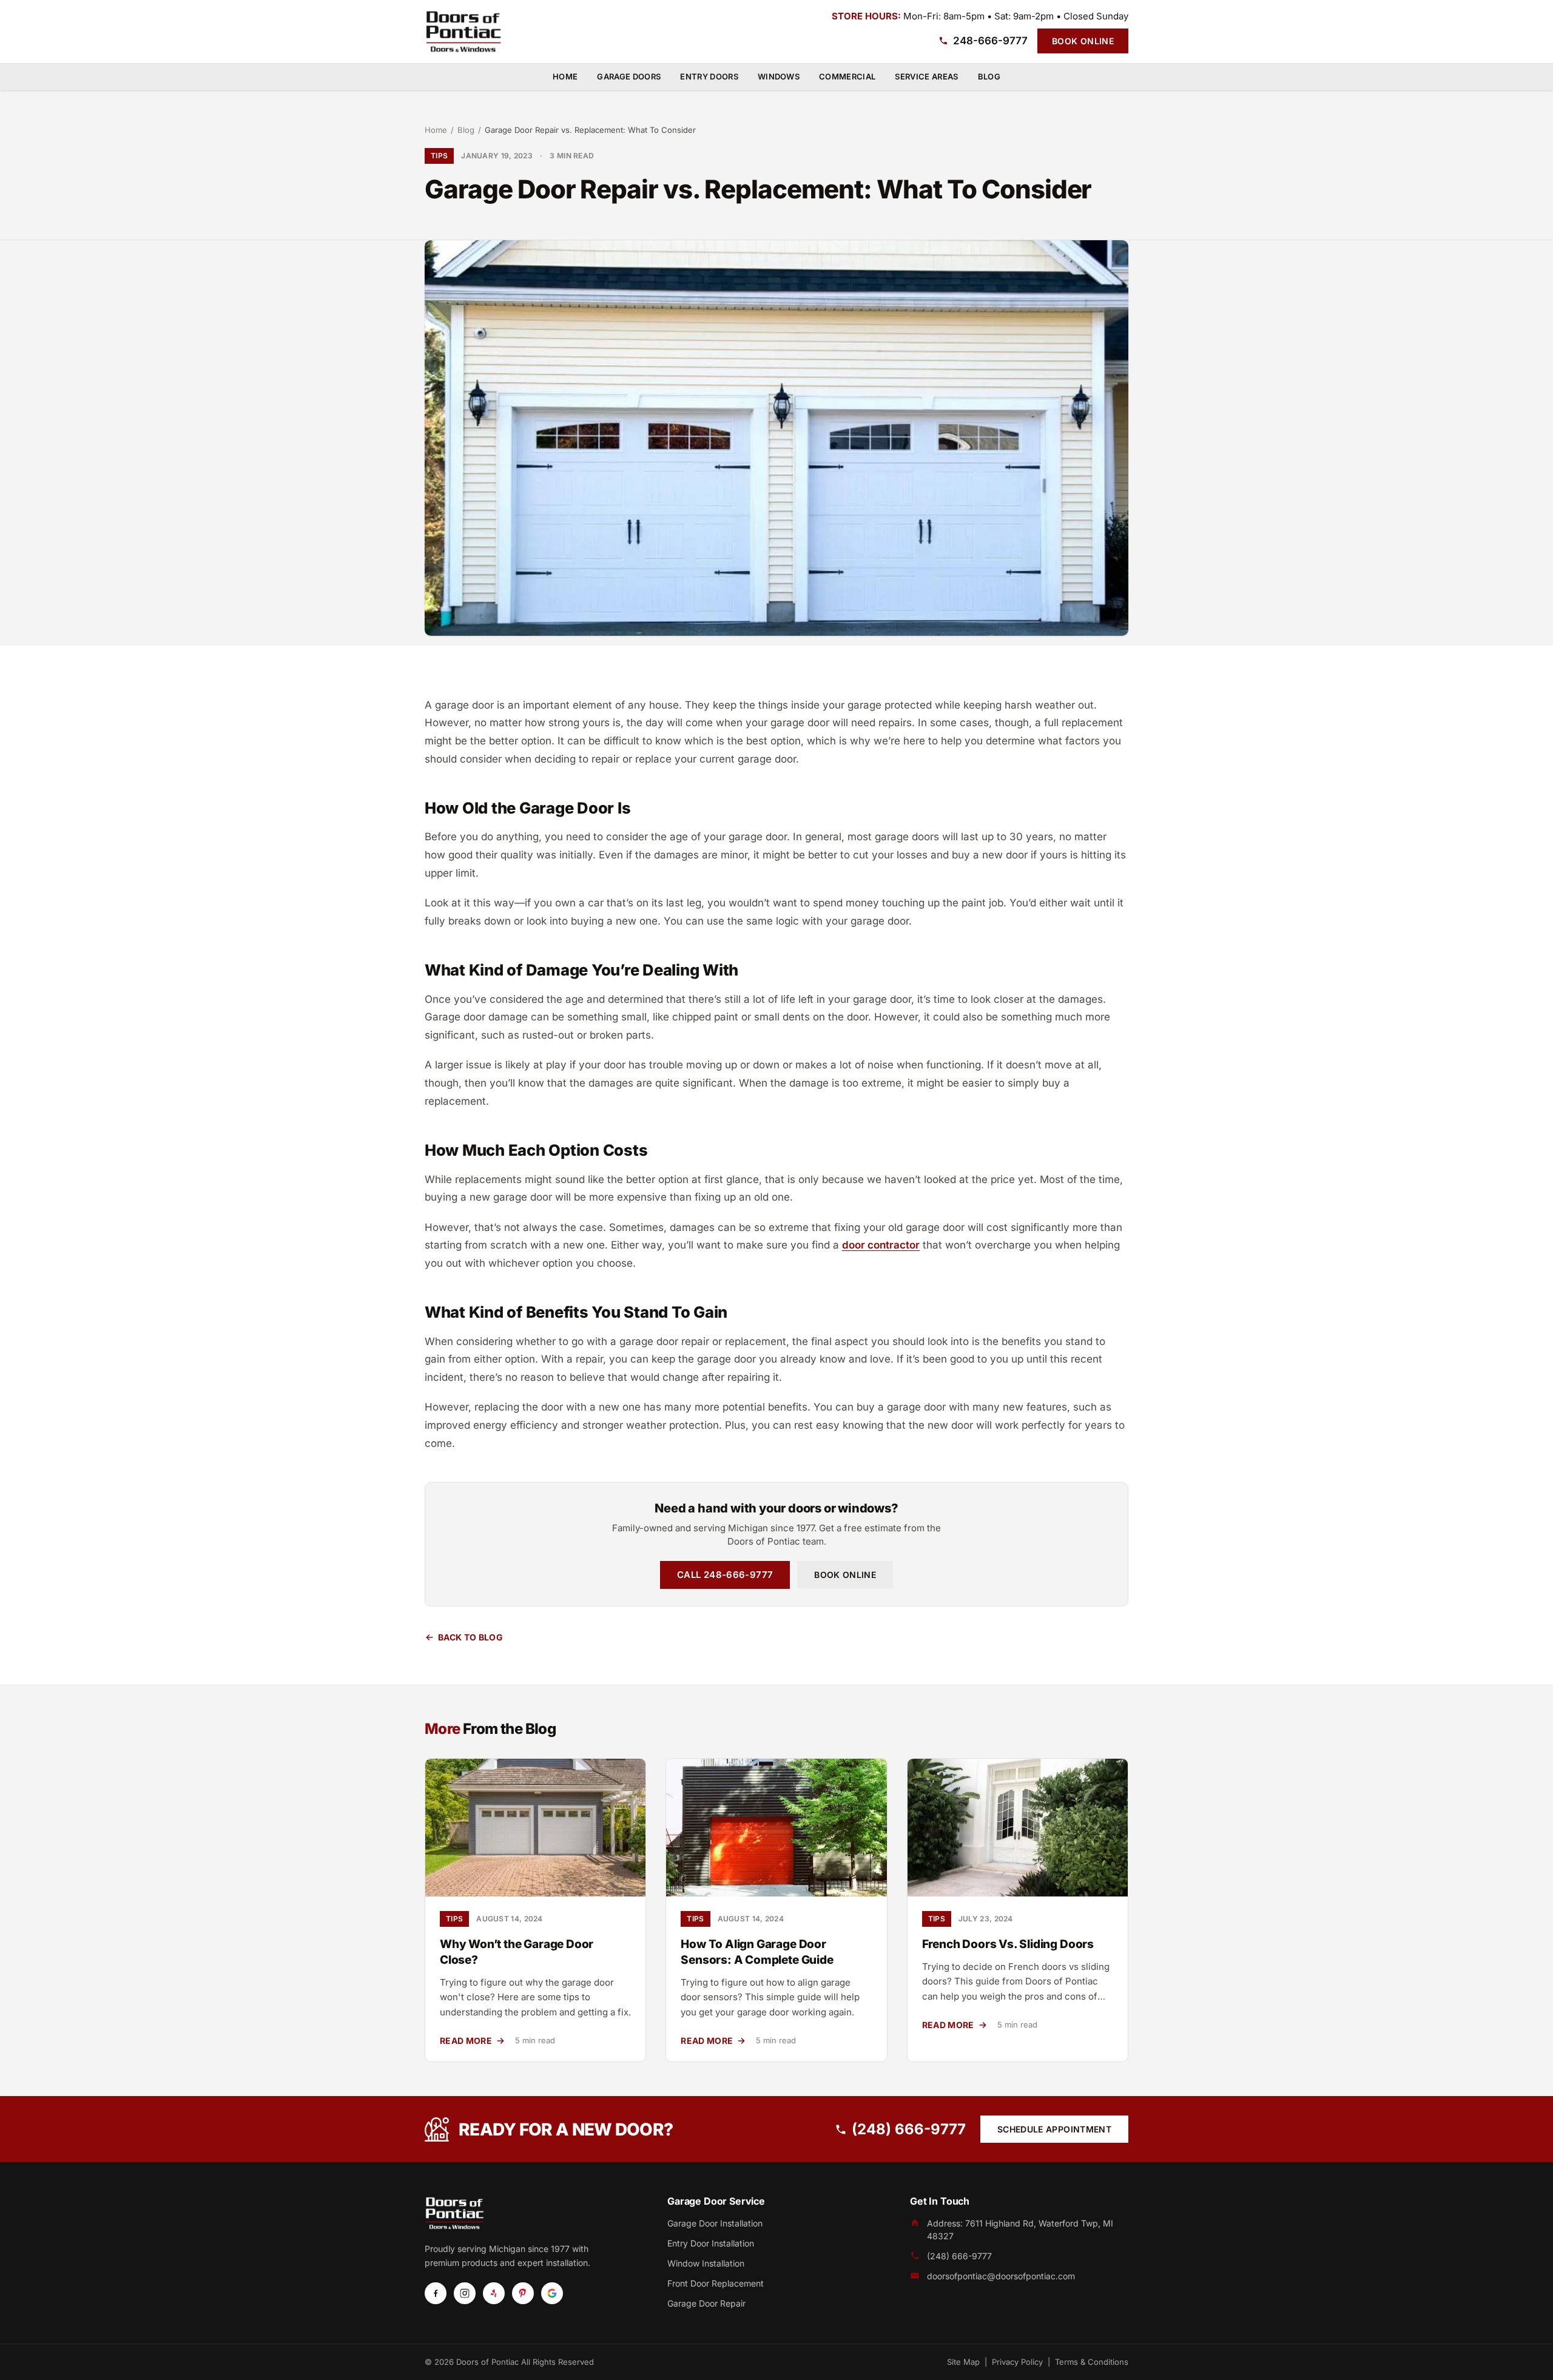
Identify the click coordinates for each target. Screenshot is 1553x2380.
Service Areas (926, 76)
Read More (473, 2041)
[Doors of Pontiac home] (463, 32)
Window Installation (706, 2263)
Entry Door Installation (711, 2243)
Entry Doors (709, 76)
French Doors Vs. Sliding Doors (1008, 1944)
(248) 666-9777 (909, 2129)
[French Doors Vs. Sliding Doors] (1018, 1828)
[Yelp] (494, 2293)
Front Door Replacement (716, 2283)
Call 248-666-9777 (725, 1575)
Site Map (963, 2362)
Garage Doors (629, 76)
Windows (779, 76)
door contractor (881, 1245)
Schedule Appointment (1054, 2129)
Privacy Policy (1017, 2362)
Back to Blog (470, 1637)
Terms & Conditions (1092, 2362)
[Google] (552, 2293)
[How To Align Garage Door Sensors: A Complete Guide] (776, 1828)
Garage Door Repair (706, 2303)
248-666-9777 (990, 41)
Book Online (1083, 41)
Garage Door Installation (715, 2223)
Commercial (847, 76)
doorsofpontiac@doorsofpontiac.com (1001, 2276)
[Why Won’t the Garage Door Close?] (535, 1828)
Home (565, 76)
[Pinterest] (523, 2293)
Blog (989, 76)
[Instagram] (465, 2293)
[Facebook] (436, 2293)
